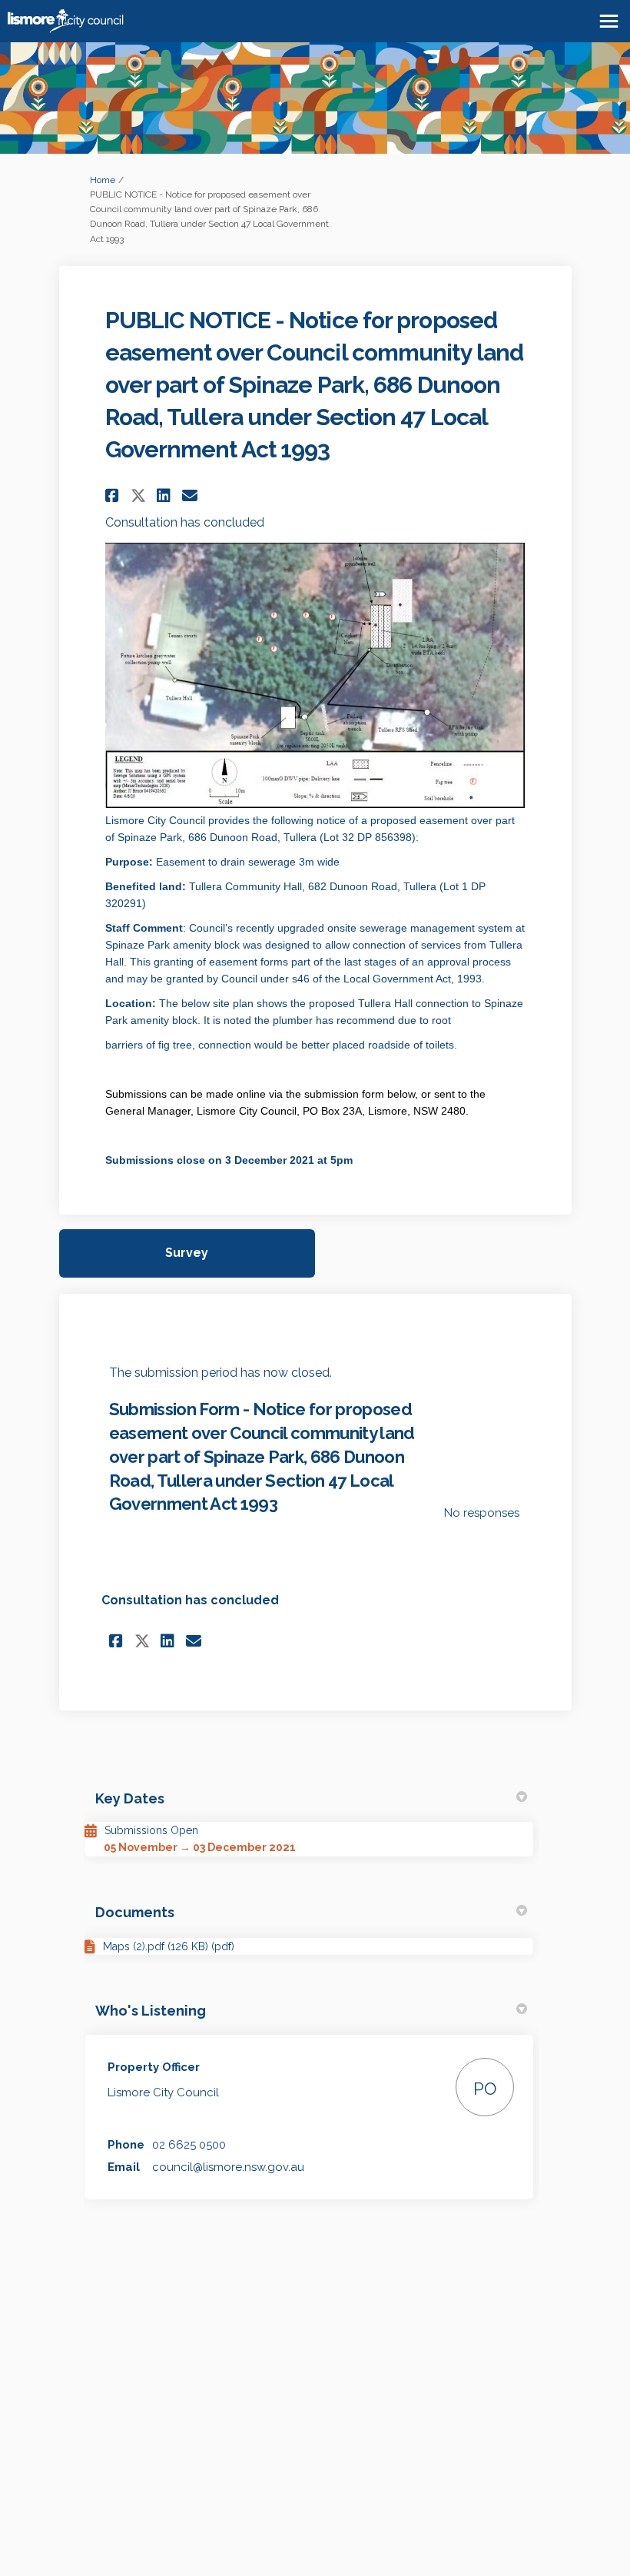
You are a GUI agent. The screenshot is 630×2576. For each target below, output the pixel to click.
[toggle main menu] (609, 21)
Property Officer (154, 2067)
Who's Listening (151, 2011)
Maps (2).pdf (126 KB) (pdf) (169, 1946)
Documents (135, 1912)
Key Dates (130, 1798)
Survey (187, 1253)
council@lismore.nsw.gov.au (228, 2167)
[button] (114, 495)
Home (103, 180)
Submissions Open (151, 1830)
